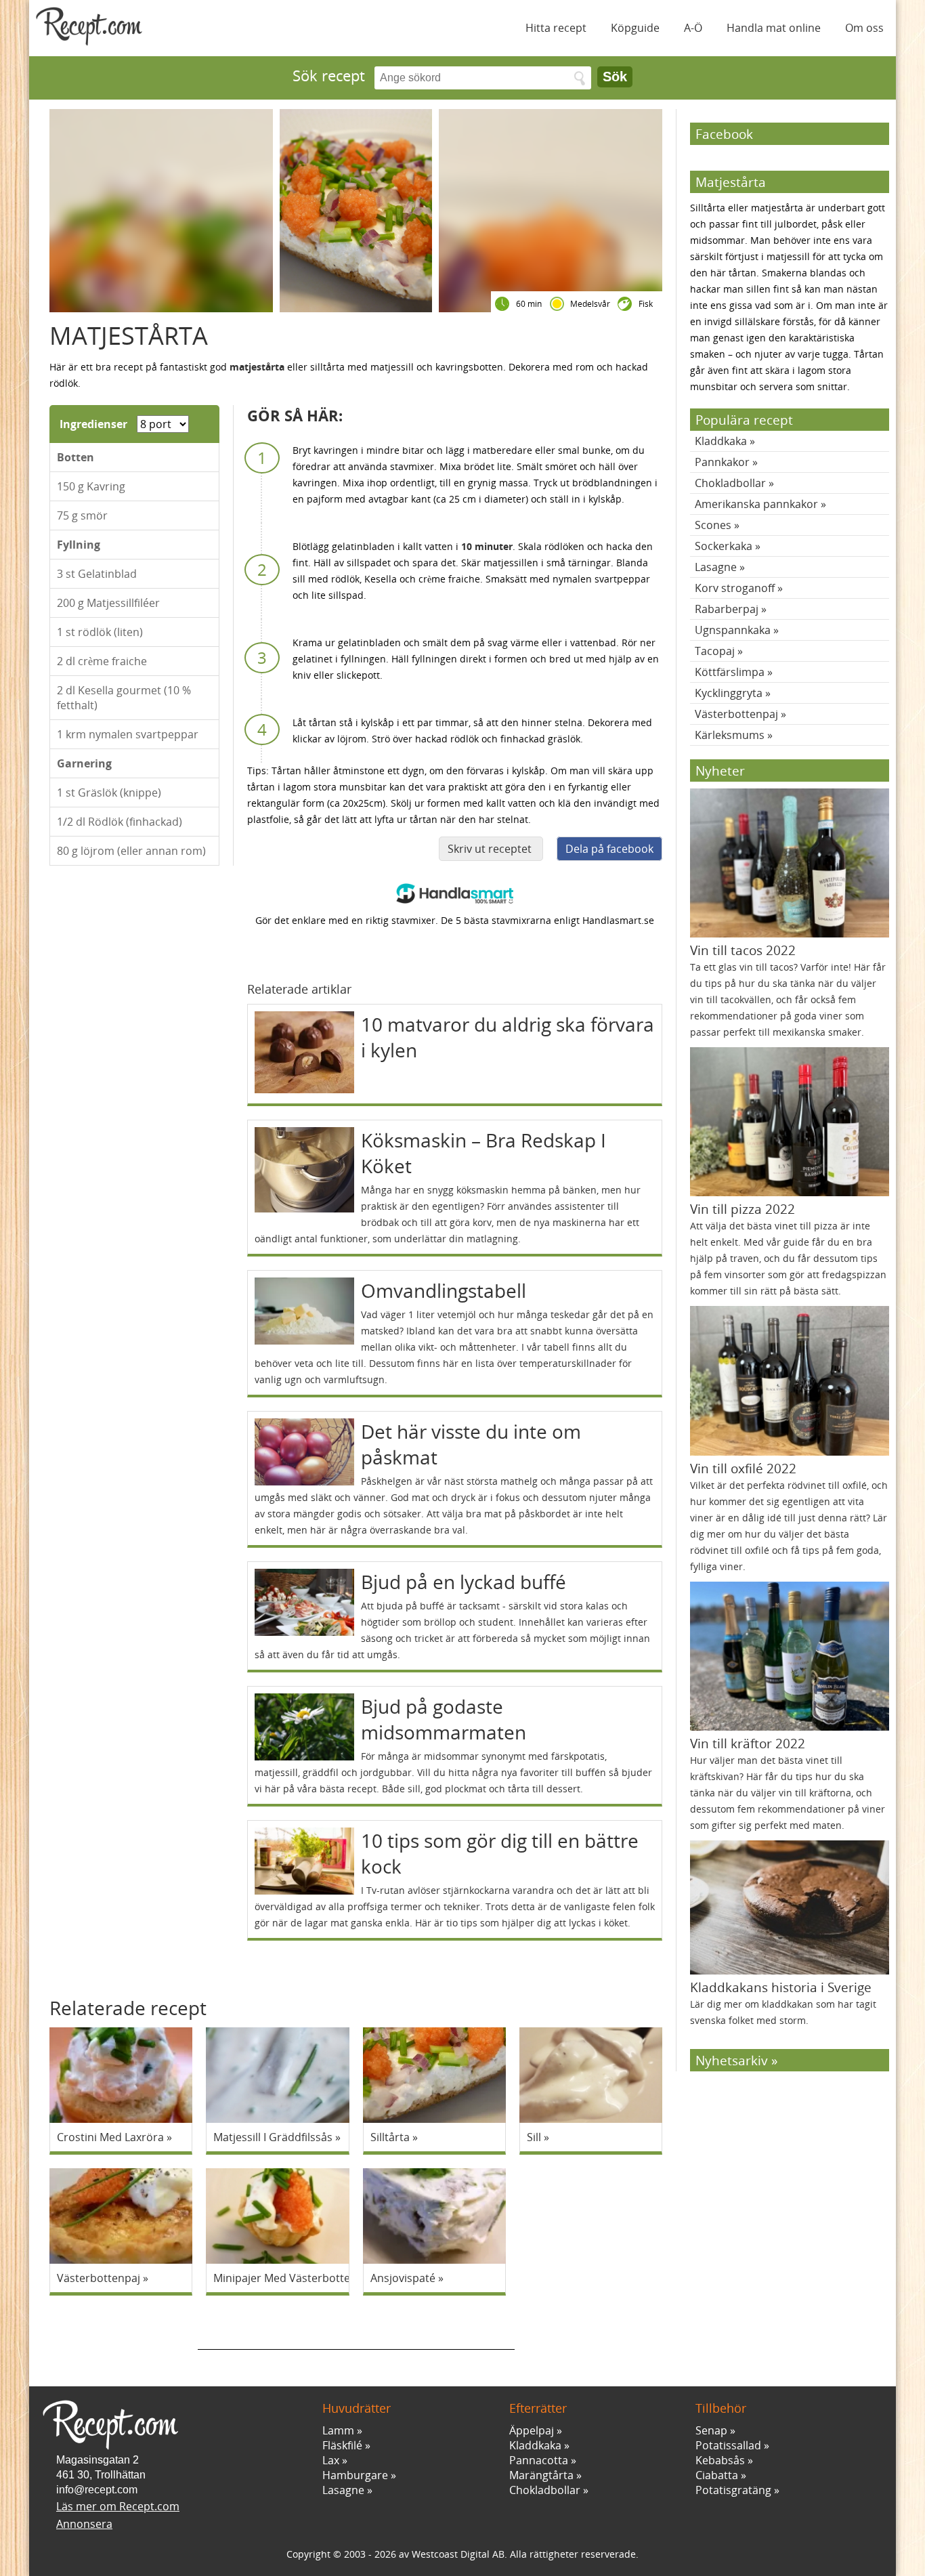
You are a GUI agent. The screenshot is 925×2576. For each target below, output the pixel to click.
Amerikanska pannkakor (756, 504)
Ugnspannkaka (733, 630)
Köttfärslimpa (730, 672)
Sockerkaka (724, 546)
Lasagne (716, 567)
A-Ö (693, 28)
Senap (711, 2430)
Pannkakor (722, 462)
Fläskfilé (342, 2445)
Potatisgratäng (733, 2490)
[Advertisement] (356, 2329)
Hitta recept (556, 28)
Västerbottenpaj (736, 714)
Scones (713, 525)
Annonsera (84, 2524)
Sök (615, 77)
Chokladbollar (730, 483)
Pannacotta (539, 2460)
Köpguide (635, 28)
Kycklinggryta (729, 693)
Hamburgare (355, 2475)
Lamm (338, 2430)
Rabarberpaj (727, 609)
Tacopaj (715, 651)
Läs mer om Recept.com (118, 2506)
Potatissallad (728, 2445)
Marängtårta (541, 2475)
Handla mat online (774, 28)
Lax (331, 2460)
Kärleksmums (730, 735)
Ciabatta (717, 2475)
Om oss (864, 28)
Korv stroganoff (735, 588)
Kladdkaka (721, 441)
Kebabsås (720, 2460)
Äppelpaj (532, 2430)
